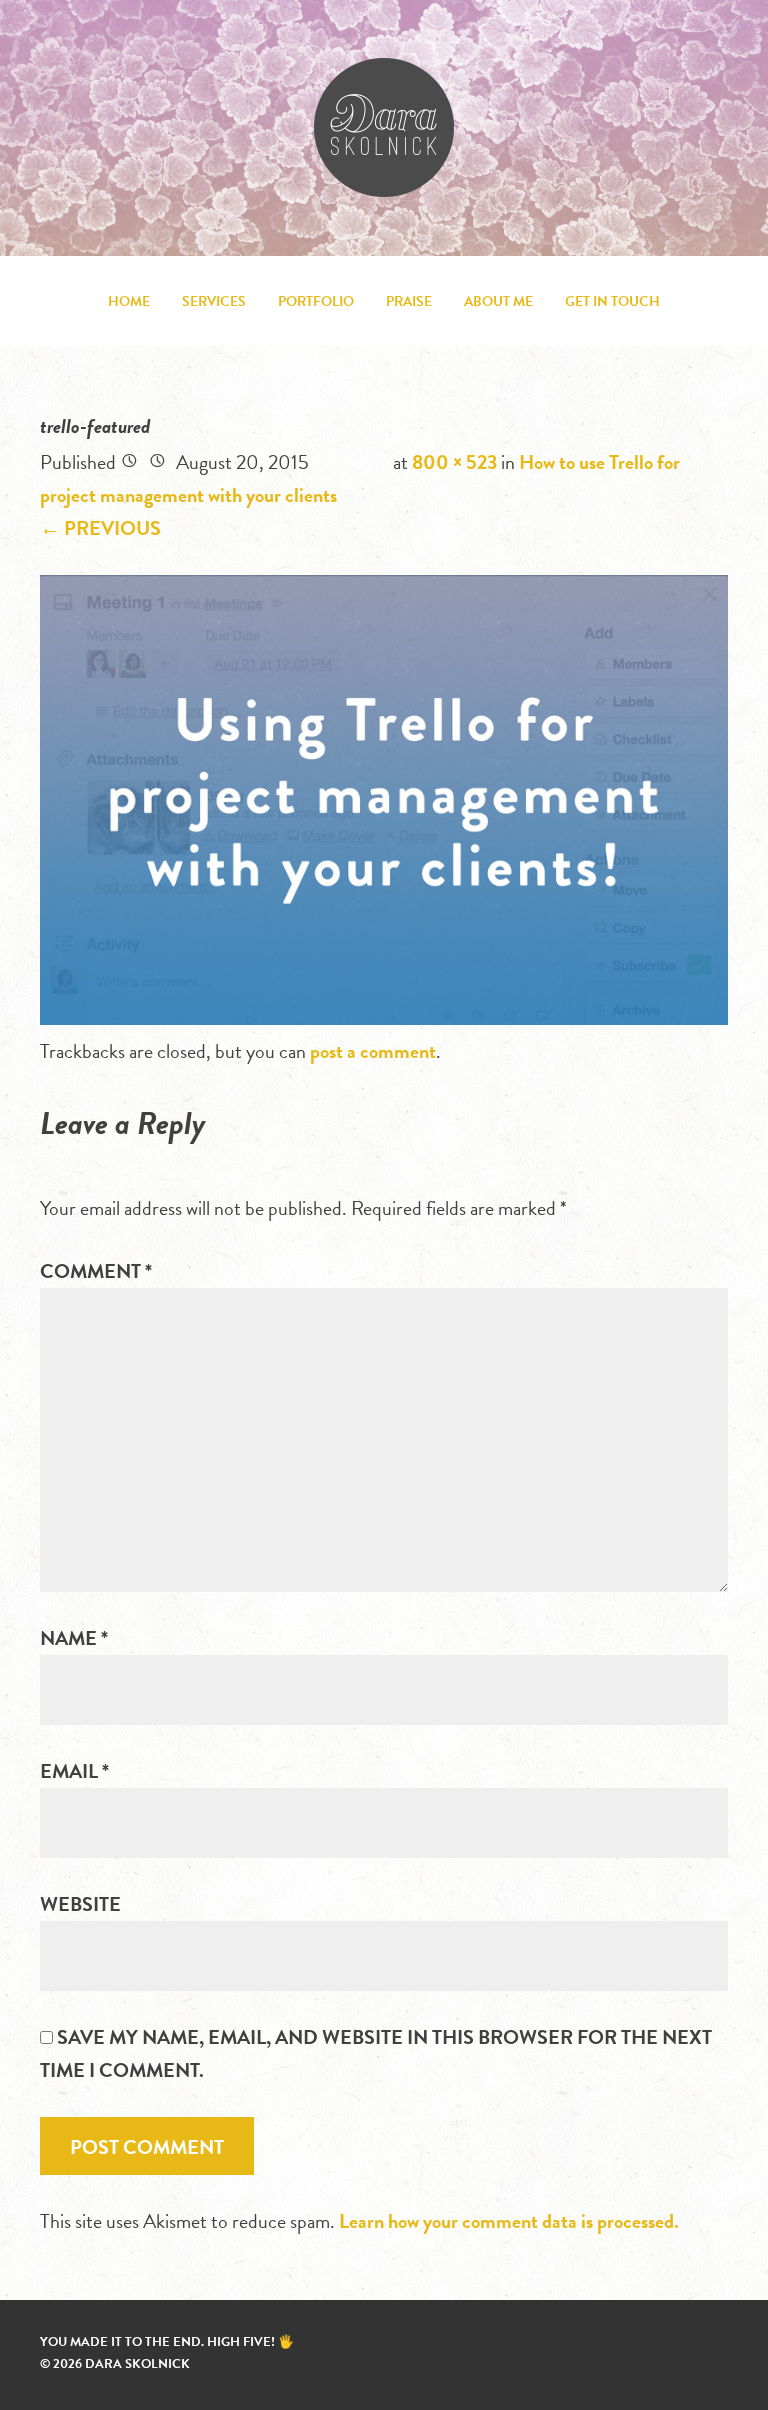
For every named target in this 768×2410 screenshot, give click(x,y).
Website (80, 1904)
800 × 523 (454, 462)
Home (129, 301)
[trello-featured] (384, 1018)
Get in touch (612, 301)
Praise (409, 301)
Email (74, 1771)
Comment (96, 1271)
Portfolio (316, 301)
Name (74, 1638)
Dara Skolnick (384, 127)
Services (214, 301)
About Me (498, 301)
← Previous (100, 528)
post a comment (373, 1051)
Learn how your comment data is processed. (509, 2221)
